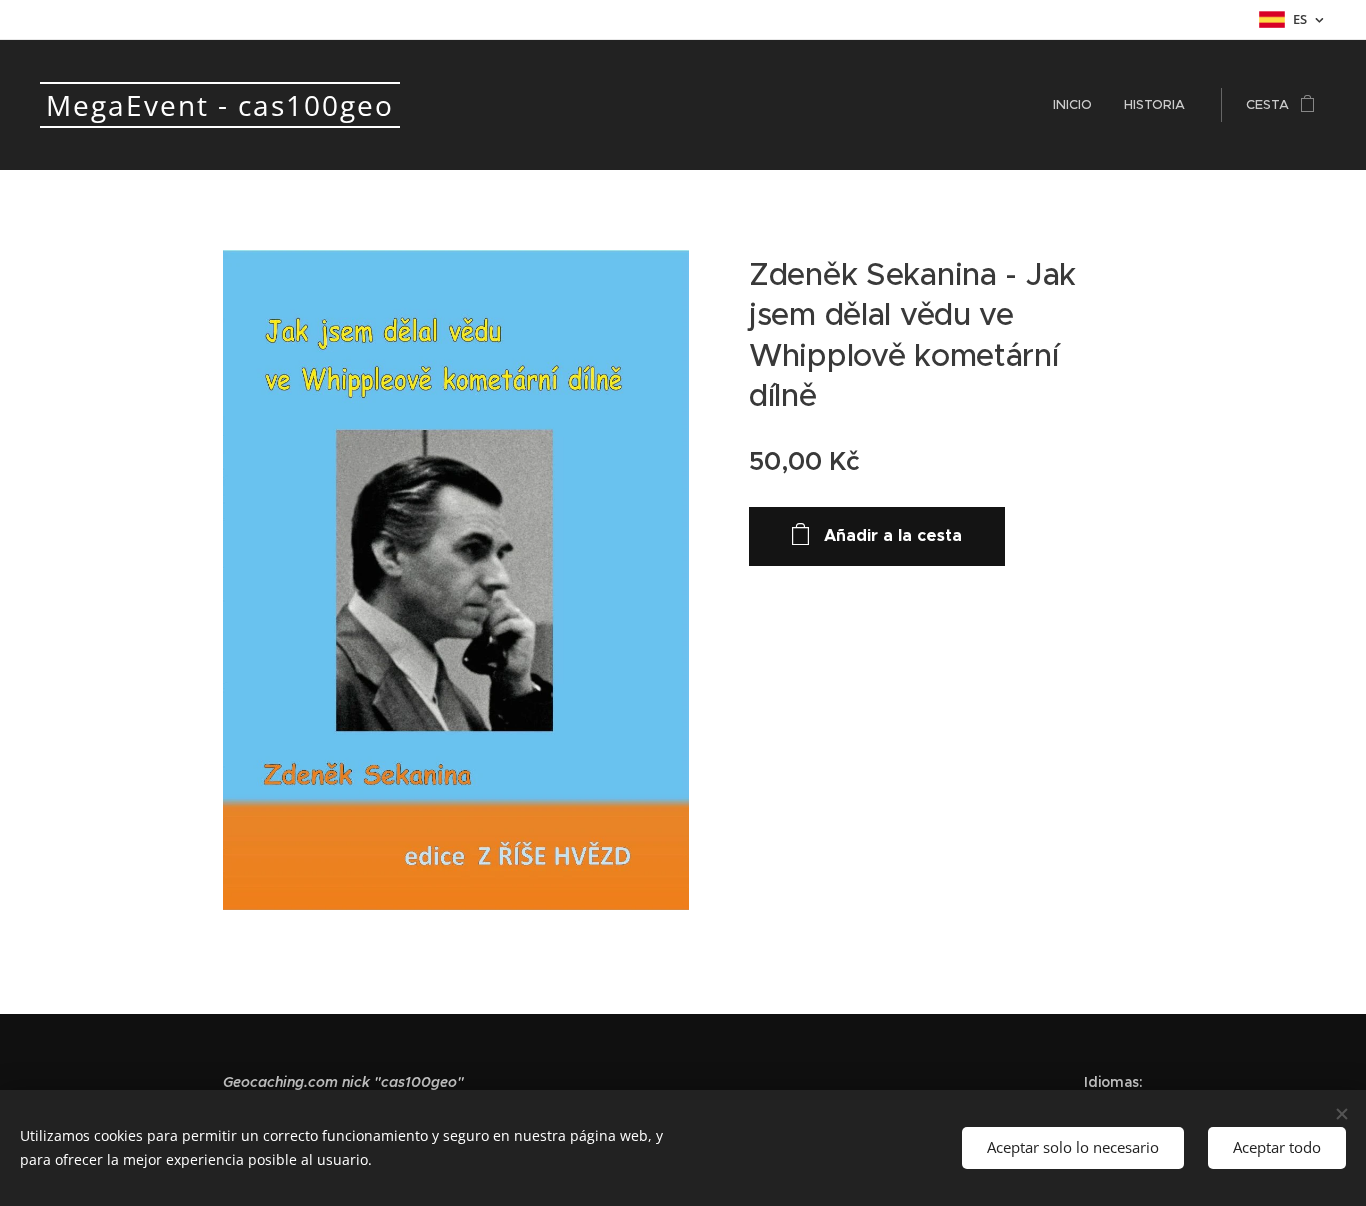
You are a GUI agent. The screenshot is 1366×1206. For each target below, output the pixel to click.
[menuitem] (1078, 105)
